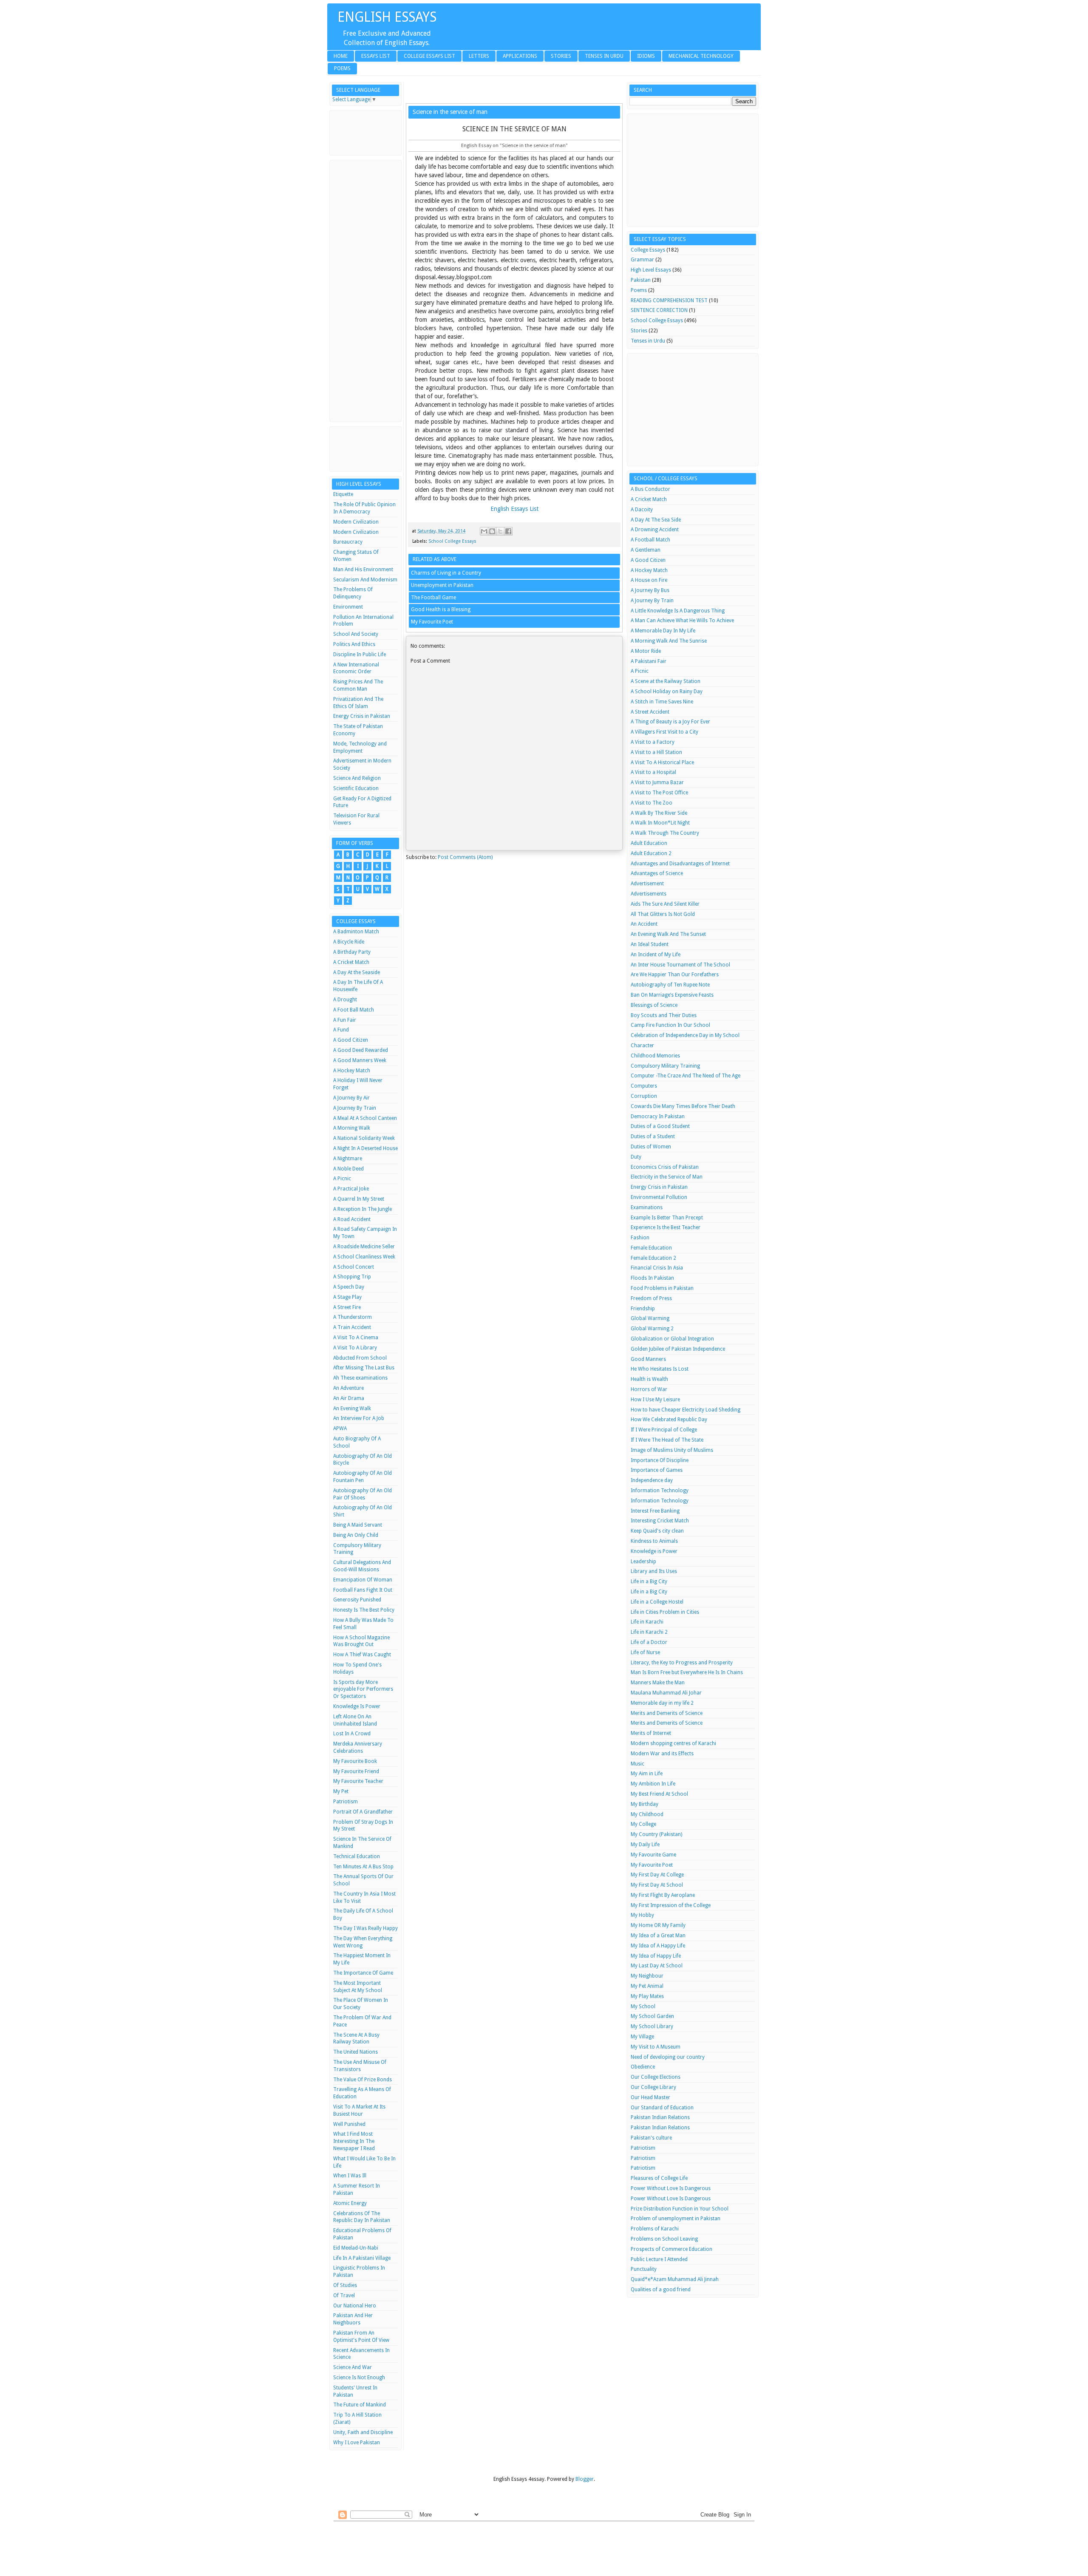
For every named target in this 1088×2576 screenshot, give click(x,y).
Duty (636, 1157)
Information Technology (660, 1491)
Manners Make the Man (658, 1683)
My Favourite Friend (356, 1771)
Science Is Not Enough (359, 2378)
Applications (520, 56)
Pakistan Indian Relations (660, 2117)
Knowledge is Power (654, 1551)
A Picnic (342, 1179)
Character (642, 1046)
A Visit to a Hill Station (656, 752)
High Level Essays (651, 270)
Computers (644, 1086)
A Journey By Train (355, 1108)
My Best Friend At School (659, 1794)
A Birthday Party (352, 952)
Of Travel (344, 2295)
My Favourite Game (653, 1855)
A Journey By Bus (650, 590)
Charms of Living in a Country (446, 573)
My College (643, 1824)
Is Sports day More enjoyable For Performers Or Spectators (363, 1689)
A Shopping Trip (352, 1277)
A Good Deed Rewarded (361, 1050)
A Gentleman (646, 550)
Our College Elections (656, 2077)
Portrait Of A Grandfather (363, 1812)
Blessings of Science (654, 1005)
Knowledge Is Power (357, 1706)
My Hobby (642, 1915)
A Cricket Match (351, 962)
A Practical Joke (351, 1189)
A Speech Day (349, 1287)
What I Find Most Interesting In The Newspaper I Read (354, 2141)
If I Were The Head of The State (667, 1440)
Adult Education (649, 843)
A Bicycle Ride (349, 942)
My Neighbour (647, 1976)
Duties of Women (651, 1147)
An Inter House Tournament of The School (680, 965)
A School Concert (354, 1267)
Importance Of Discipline (660, 1460)
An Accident (644, 924)
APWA (340, 1428)
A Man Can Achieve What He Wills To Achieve (682, 621)
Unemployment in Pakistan (442, 585)
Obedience (643, 2067)
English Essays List (514, 509)
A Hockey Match (352, 1071)
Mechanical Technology (701, 56)
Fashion (640, 1238)
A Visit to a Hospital (653, 772)
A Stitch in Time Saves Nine (662, 702)
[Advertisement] (603, 25)
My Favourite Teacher (358, 1781)
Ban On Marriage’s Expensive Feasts (672, 995)
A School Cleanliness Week (364, 1257)
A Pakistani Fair (649, 661)
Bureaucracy (348, 542)
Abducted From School (360, 1358)
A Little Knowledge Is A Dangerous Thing (678, 611)
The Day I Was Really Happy (365, 1928)
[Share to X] (500, 531)
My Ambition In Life (653, 1784)
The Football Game (433, 598)
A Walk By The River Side (659, 813)
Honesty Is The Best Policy (364, 1610)
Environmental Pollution (659, 1197)
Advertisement (647, 884)
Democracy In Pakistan (658, 1117)
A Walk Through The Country (665, 833)
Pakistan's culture (651, 2138)
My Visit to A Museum (656, 2047)
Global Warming (650, 1318)
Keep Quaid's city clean (657, 1531)
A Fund (341, 1030)
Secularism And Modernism (365, 580)
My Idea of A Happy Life (658, 1946)
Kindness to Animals (654, 1541)
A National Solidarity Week (364, 1138)
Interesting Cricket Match (660, 1521)
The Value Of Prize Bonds (363, 2080)
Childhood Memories (655, 1056)
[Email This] (484, 531)
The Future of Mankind (360, 2405)
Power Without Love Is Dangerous (671, 2188)
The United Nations (356, 2052)
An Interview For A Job (359, 1418)
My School (643, 2006)
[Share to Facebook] (508, 531)
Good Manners (648, 1359)
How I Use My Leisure (655, 1400)
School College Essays (452, 541)
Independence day (652, 1480)
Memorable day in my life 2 (662, 1703)
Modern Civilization (356, 522)
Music (637, 1764)
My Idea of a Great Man (658, 1936)
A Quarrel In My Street (359, 1199)
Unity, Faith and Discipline (363, 2432)
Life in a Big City (649, 1581)
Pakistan (641, 280)
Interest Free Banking (655, 1511)
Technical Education (357, 1856)
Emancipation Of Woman (363, 1580)
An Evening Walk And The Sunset (668, 934)
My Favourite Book (355, 1761)
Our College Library (653, 2087)
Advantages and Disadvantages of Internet (680, 864)
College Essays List (429, 56)
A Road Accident (352, 1219)
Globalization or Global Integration (672, 1339)
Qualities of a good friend (661, 2290)
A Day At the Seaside (357, 972)
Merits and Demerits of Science (667, 1713)
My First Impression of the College (671, 1905)
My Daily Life (645, 1845)
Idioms (646, 56)
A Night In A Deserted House (365, 1148)
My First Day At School (657, 1885)
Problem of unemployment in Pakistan (676, 2219)
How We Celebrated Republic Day (669, 1420)
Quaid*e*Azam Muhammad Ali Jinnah (675, 2279)
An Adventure (348, 1388)
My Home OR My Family (658, 1925)
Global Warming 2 (652, 1329)
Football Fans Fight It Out (363, 1590)
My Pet (341, 1791)
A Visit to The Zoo (652, 803)
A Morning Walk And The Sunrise (669, 641)
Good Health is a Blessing (441, 609)
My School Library (652, 2026)
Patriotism (346, 1802)
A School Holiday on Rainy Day (667, 691)
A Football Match (650, 540)
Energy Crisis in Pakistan (362, 716)
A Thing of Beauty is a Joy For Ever (670, 722)
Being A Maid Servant (358, 1525)
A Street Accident (650, 712)
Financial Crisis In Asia (657, 1268)
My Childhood (647, 1814)
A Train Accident (352, 1327)
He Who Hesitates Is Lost (660, 1369)
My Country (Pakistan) (656, 1834)
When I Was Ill (350, 2176)
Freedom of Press (651, 1298)
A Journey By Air (351, 1098)
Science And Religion (357, 778)
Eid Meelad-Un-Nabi (356, 2248)
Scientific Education (356, 788)
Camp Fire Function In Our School (670, 1025)
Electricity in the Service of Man (667, 1177)
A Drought (345, 1000)
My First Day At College (657, 1875)
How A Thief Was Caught (362, 1655)
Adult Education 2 (651, 853)
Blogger (585, 2479)
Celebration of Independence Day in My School (685, 1035)
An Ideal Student (650, 944)
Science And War (353, 2367)
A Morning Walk (352, 1128)
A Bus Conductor (650, 489)
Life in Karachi (647, 1622)
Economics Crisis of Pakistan (665, 1167)
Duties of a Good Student (660, 1126)
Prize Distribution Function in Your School (680, 2209)
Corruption (644, 1096)
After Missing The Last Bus (364, 1368)
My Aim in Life (647, 1774)
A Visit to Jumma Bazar (657, 782)
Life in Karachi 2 (649, 1632)
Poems (342, 68)
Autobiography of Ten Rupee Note (670, 985)
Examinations (647, 1207)
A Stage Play (347, 1297)
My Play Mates (647, 1996)
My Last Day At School (657, 1966)
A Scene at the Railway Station (666, 681)
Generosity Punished (357, 1600)
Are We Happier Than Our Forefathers (675, 975)
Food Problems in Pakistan (662, 1288)
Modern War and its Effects (662, 1754)
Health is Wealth (649, 1379)
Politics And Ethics (354, 644)
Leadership (643, 1561)
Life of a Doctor (649, 1642)
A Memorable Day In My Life (663, 631)
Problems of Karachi (655, 2229)
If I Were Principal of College (664, 1430)
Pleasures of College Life (659, 2178)
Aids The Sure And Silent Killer (665, 904)
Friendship (643, 1309)
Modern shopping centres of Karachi (673, 1743)
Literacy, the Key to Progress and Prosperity (682, 1663)
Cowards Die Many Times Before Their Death (683, 1106)
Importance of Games (657, 1470)
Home (341, 56)
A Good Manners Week (360, 1060)
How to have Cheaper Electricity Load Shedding (686, 1410)
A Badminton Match (356, 932)
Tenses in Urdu (604, 56)
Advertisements (649, 894)
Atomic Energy (350, 2203)
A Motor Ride (646, 651)
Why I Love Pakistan (357, 2443)
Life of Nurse (645, 1652)
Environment (348, 607)
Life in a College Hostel (657, 1602)
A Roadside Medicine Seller (364, 1247)
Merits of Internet (651, 1733)
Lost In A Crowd (352, 1734)
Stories (561, 56)
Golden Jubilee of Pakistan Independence (678, 1349)
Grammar (642, 260)
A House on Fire (649, 580)
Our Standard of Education (662, 2108)
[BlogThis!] (492, 531)
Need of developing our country (668, 2057)
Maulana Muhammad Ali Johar (666, 1693)
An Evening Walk (352, 1408)
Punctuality (644, 2269)
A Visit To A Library (355, 1348)
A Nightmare (348, 1159)
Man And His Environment (363, 570)
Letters (479, 56)
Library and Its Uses (654, 1571)
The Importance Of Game (363, 1973)
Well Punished (349, 2124)
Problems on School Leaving (664, 2239)
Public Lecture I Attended (659, 2259)
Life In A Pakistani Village (362, 2258)
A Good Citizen (351, 1040)
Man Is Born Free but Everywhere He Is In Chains (687, 1672)
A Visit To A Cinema (356, 1338)
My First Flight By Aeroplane (663, 1895)
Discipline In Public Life (360, 655)
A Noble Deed (348, 1169)
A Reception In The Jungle (363, 1209)
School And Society (356, 634)
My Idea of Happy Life (656, 1956)
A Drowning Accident (655, 530)
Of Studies (345, 2285)
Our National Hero (355, 2306)
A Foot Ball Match (354, 1010)
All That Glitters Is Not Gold (663, 914)
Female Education (651, 1248)
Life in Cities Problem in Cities (665, 1612)
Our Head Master (650, 2097)
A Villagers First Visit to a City (664, 732)
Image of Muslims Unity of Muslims (672, 1450)
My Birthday (645, 1804)
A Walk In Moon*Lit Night (660, 823)
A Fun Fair (345, 1020)
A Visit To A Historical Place (662, 762)
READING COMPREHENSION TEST (669, 300)
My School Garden (652, 2016)
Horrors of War (649, 1389)
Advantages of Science (657, 873)
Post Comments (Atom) (465, 857)
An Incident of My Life (656, 955)
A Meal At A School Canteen (365, 1118)
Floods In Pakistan (652, 1278)
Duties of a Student (653, 1136)
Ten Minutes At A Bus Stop (363, 1867)
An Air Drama (349, 1398)
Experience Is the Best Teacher (666, 1227)
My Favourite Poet (432, 622)
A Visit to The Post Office (659, 793)
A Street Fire (347, 1307)
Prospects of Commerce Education (671, 2249)
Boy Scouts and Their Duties (664, 1015)
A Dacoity (642, 510)
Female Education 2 (653, 1258)
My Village (642, 2037)
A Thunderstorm (353, 1317)
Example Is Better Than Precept (667, 1218)
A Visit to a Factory (653, 742)
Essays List (376, 56)
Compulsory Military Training (665, 1066)
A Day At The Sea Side (656, 520)
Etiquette (343, 494)
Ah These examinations (360, 1378)
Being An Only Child (356, 1535)
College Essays (648, 250)
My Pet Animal (647, 1986)
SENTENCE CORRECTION (659, 310)
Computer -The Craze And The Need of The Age (686, 1076)
